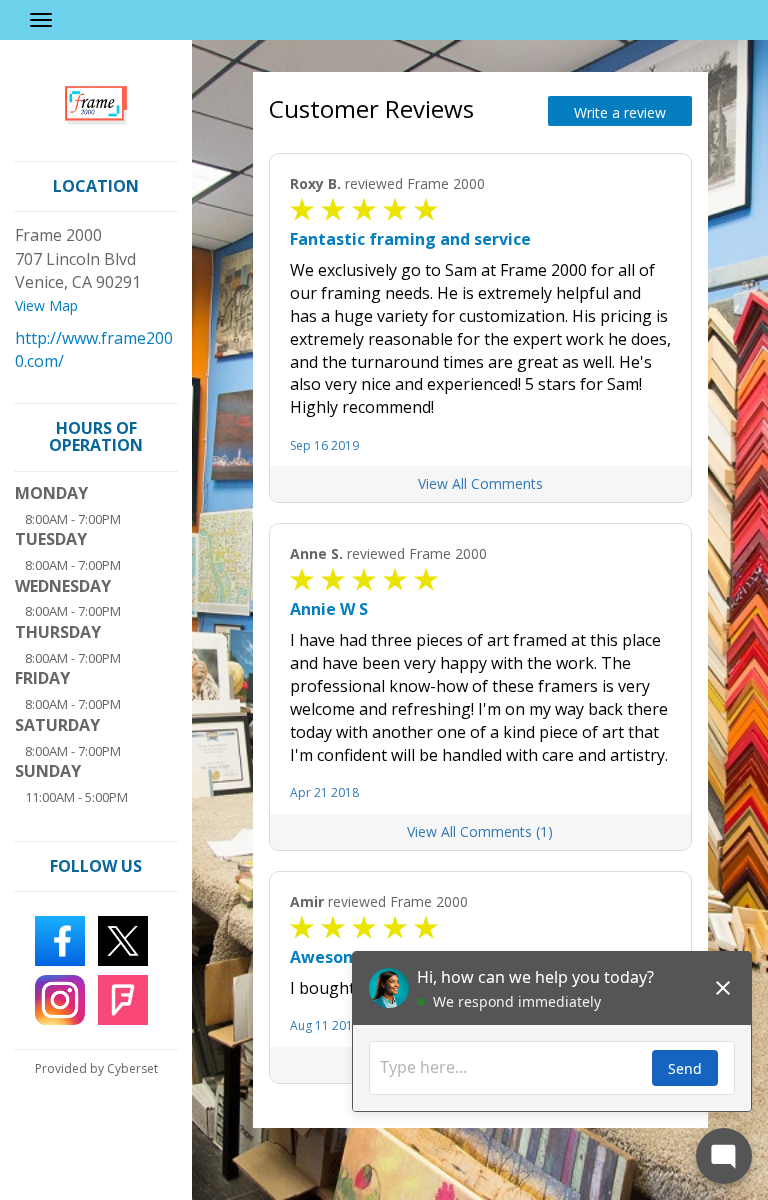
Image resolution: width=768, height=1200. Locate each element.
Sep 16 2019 (324, 445)
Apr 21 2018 (324, 792)
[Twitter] (123, 939)
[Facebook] (60, 939)
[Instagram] (60, 998)
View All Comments (480, 483)
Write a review (620, 112)
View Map (46, 305)
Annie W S (329, 609)
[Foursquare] (123, 998)
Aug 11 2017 (325, 1025)
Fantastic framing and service (410, 239)
